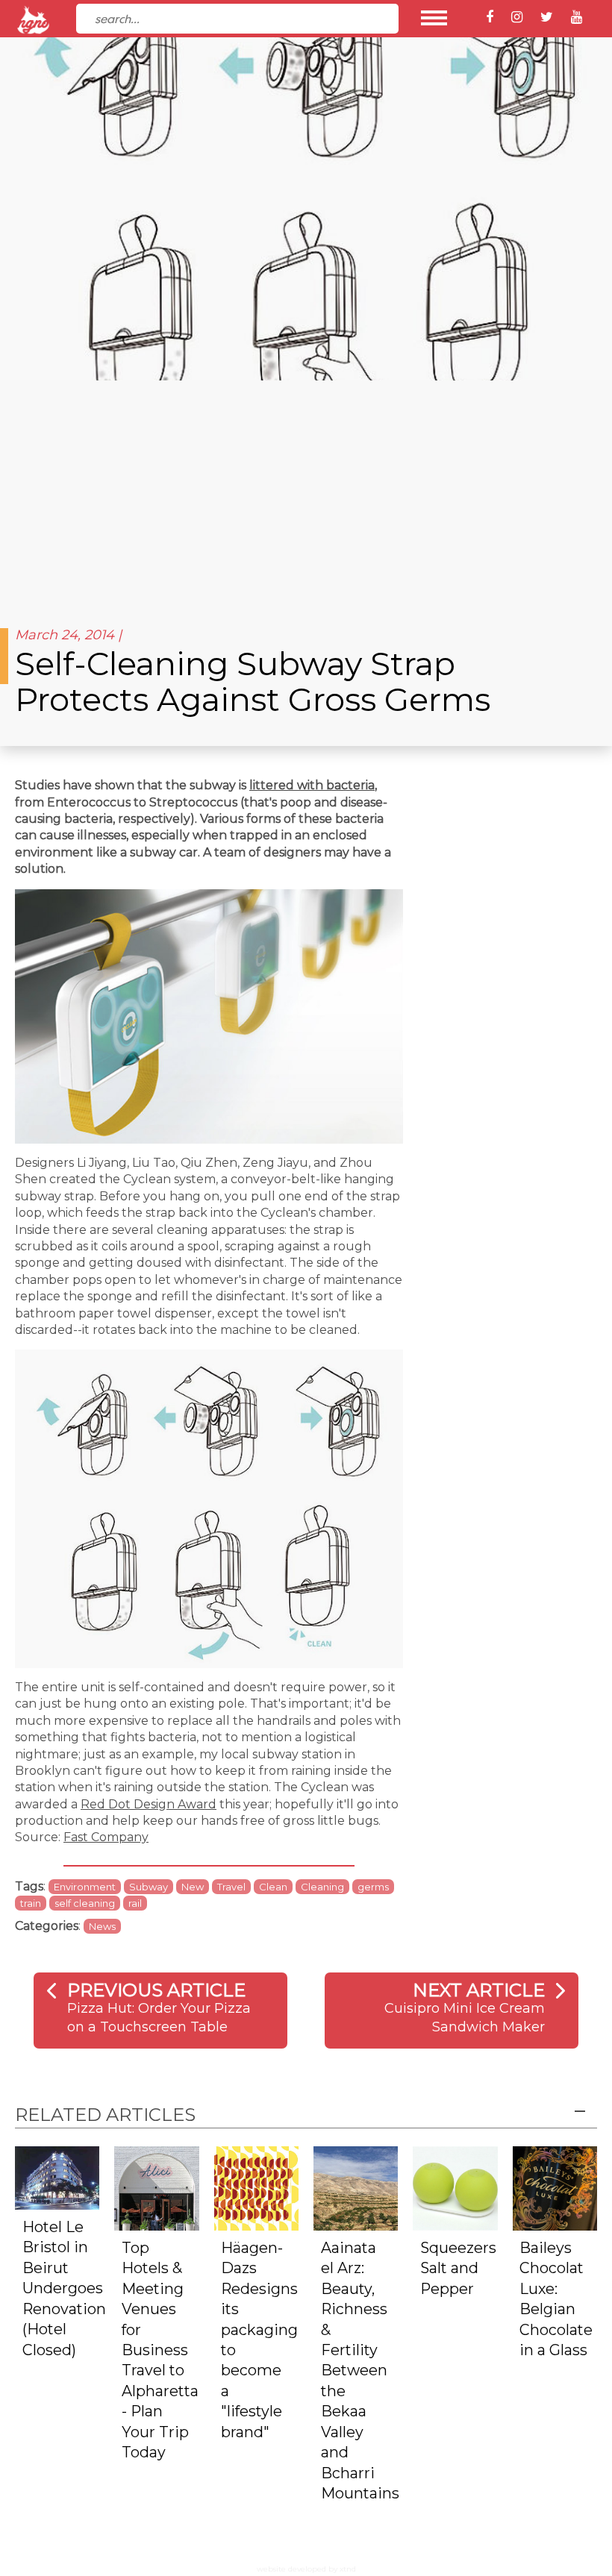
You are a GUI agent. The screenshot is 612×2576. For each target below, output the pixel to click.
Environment (85, 1887)
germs (373, 1887)
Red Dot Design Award (149, 1804)
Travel (231, 1887)
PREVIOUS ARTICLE (156, 1990)
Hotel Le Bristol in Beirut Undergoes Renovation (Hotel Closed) (64, 2288)
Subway (149, 1887)
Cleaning (322, 1887)
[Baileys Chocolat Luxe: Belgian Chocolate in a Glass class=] (555, 2188)
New (193, 1887)
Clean (273, 1887)
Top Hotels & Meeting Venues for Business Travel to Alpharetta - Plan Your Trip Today (160, 2350)
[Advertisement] (306, 492)
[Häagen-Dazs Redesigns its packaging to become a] (256, 2188)
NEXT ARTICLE (479, 1990)
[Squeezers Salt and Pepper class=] (455, 2188)
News (102, 1926)
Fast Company (106, 1837)
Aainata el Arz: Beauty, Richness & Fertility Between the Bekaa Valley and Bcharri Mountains (360, 2370)
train (31, 1903)
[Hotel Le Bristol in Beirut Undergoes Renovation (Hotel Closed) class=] (57, 2177)
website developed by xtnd (306, 2569)
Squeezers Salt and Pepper (458, 2268)
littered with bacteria (312, 785)
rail (135, 1903)
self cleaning (85, 1903)
